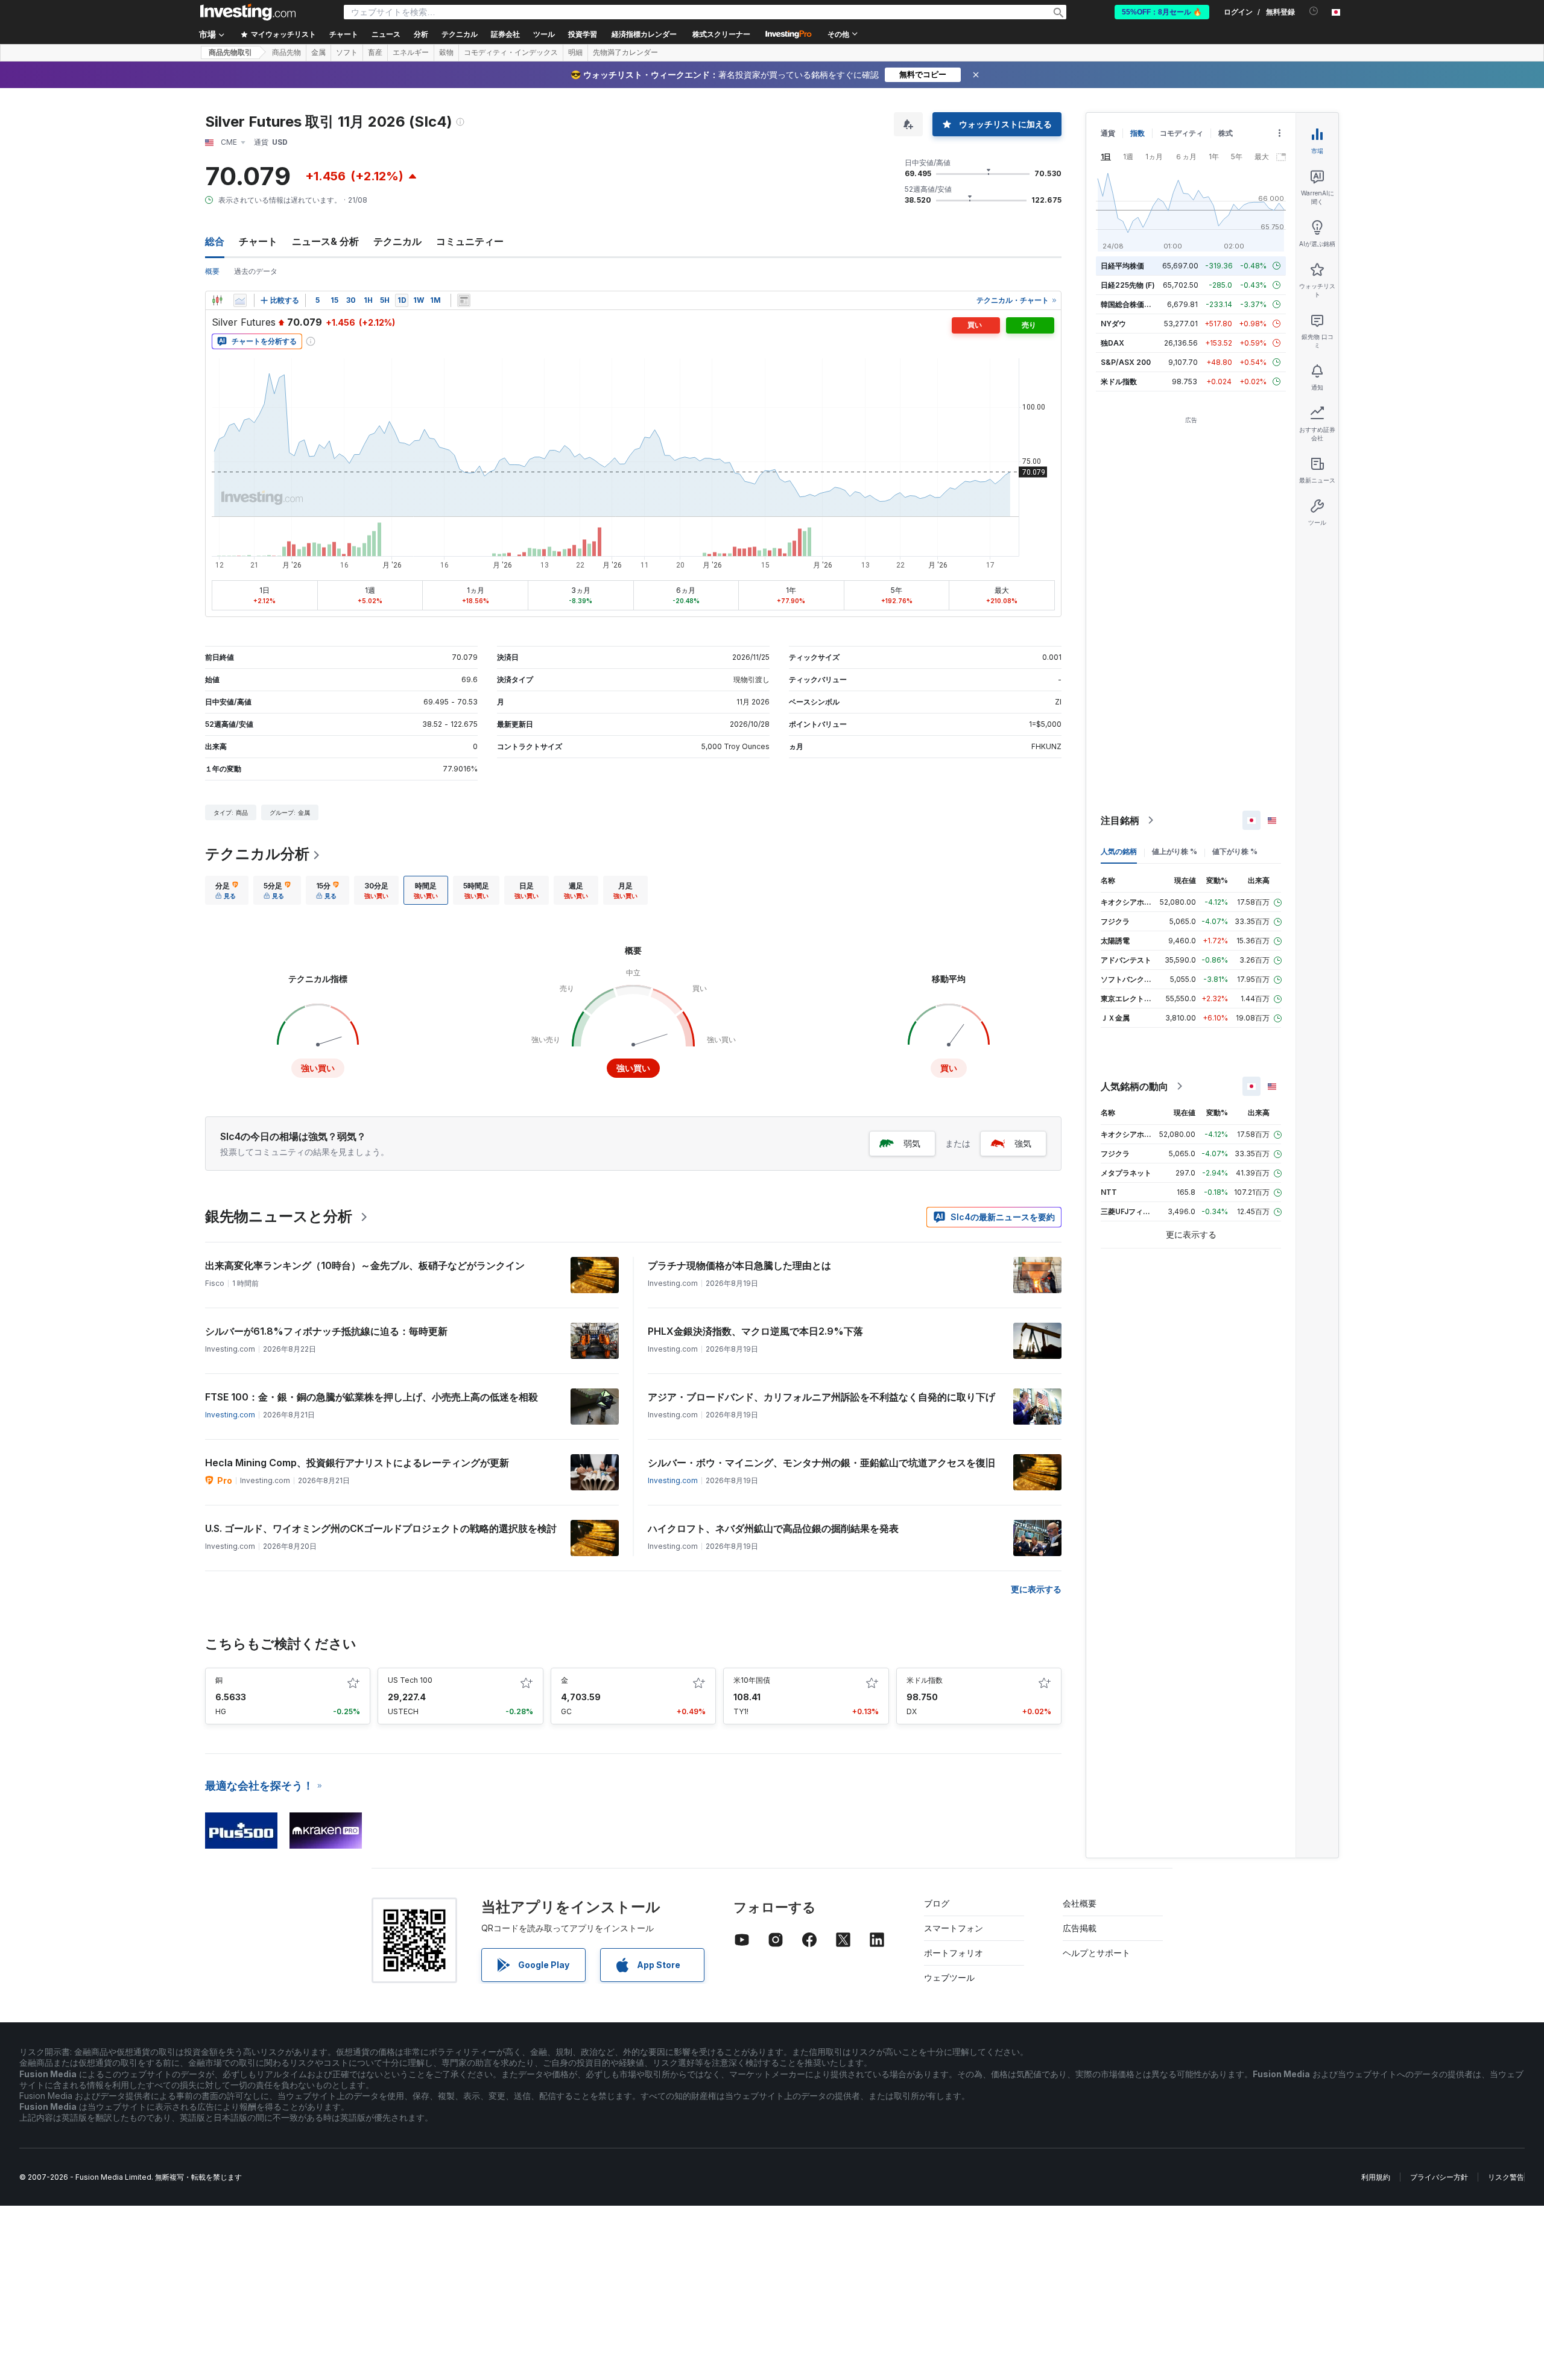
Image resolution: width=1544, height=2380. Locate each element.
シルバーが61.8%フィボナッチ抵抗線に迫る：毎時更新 (326, 1331)
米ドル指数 (925, 1680)
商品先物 (286, 52)
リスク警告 (1506, 2177)
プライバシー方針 (1439, 2177)
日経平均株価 (1122, 266)
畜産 (375, 52)
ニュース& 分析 (325, 241)
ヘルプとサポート (1096, 1953)
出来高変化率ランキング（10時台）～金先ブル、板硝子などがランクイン (365, 1265)
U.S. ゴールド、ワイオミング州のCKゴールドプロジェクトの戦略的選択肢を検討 (381, 1528)
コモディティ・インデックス (511, 52)
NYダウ (1113, 324)
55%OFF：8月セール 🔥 (1162, 12)
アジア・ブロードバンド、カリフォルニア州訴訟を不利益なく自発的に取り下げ (821, 1397)
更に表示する (1036, 1589)
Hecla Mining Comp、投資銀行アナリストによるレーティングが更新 (357, 1463)
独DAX (1112, 343)
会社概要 (1080, 1903)
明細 (575, 52)
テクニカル (397, 241)
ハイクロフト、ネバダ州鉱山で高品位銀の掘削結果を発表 (773, 1528)
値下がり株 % (1235, 851)
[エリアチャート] (240, 300)
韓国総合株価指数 (1130, 304)
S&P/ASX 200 (1126, 362)
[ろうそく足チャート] (217, 300)
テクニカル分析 (257, 854)
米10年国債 (752, 1680)
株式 (1226, 133)
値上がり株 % (1175, 851)
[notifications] (1314, 11)
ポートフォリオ (954, 1953)
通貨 (1108, 133)
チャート (258, 241)
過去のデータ (256, 271)
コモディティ (1182, 133)
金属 (318, 52)
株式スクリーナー (721, 34)
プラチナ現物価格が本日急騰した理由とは (739, 1265)
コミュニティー (470, 241)
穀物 (446, 52)
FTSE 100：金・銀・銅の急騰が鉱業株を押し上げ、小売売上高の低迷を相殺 (372, 1397)
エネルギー (411, 52)
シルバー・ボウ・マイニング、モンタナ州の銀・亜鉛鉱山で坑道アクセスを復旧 (821, 1463)
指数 (1137, 133)
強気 (1023, 1143)
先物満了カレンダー (625, 52)
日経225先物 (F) (1128, 285)
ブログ (937, 1903)
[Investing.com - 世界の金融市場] (248, 12)
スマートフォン (954, 1928)
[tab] (227, 890)
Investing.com (230, 1415)
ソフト (347, 52)
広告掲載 (1080, 1928)
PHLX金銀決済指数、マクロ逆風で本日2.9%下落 (755, 1331)
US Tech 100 (410, 1680)
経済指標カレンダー (644, 34)
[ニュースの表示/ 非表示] (464, 300)
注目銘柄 (1120, 820)
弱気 (912, 1143)
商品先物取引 (230, 52)
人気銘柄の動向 (1134, 1086)
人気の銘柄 (1119, 851)
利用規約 (1376, 2177)
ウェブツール (949, 1977)
